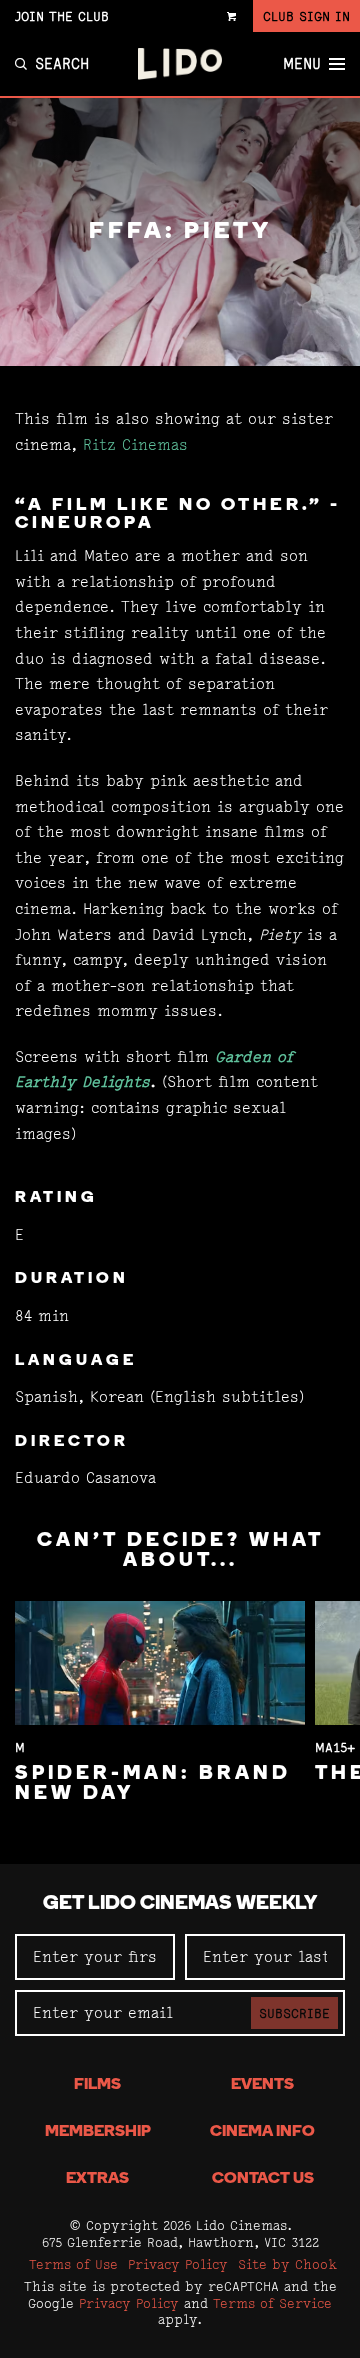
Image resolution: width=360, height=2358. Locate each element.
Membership (98, 2132)
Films (97, 2085)
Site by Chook (287, 2264)
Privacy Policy (178, 2264)
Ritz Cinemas (135, 444)
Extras (97, 2179)
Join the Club (62, 16)
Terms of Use (73, 2264)
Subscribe (294, 2013)
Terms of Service (272, 2303)
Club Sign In (306, 16)
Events (262, 2085)
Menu (302, 64)
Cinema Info (262, 2132)
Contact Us (263, 2179)
